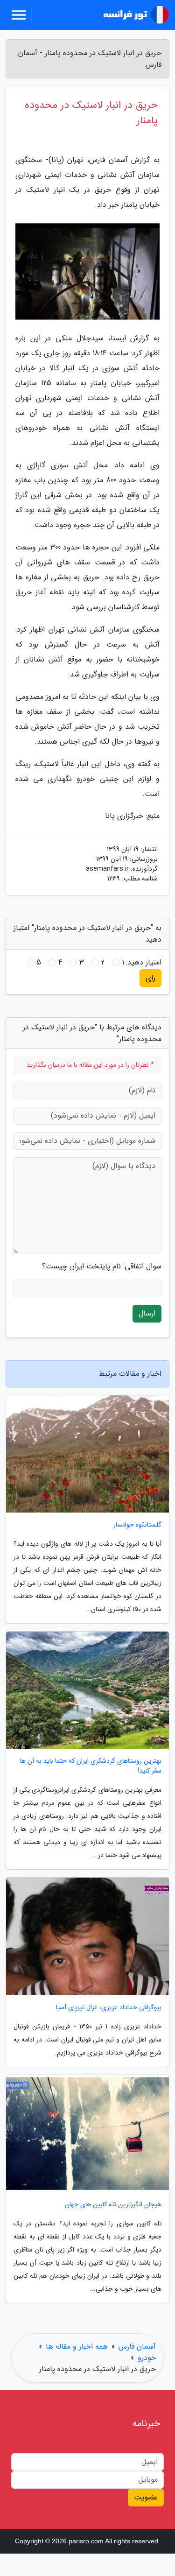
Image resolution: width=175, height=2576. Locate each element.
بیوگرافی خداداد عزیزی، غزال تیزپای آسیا (109, 2008)
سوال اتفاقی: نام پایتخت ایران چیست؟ (102, 1267)
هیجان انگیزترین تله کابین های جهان (113, 2205)
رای (150, 978)
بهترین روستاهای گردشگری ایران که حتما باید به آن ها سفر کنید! (91, 1766)
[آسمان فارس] (135, 15)
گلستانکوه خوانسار (137, 1525)
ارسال (147, 1313)
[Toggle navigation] (19, 15)
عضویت (146, 2497)
